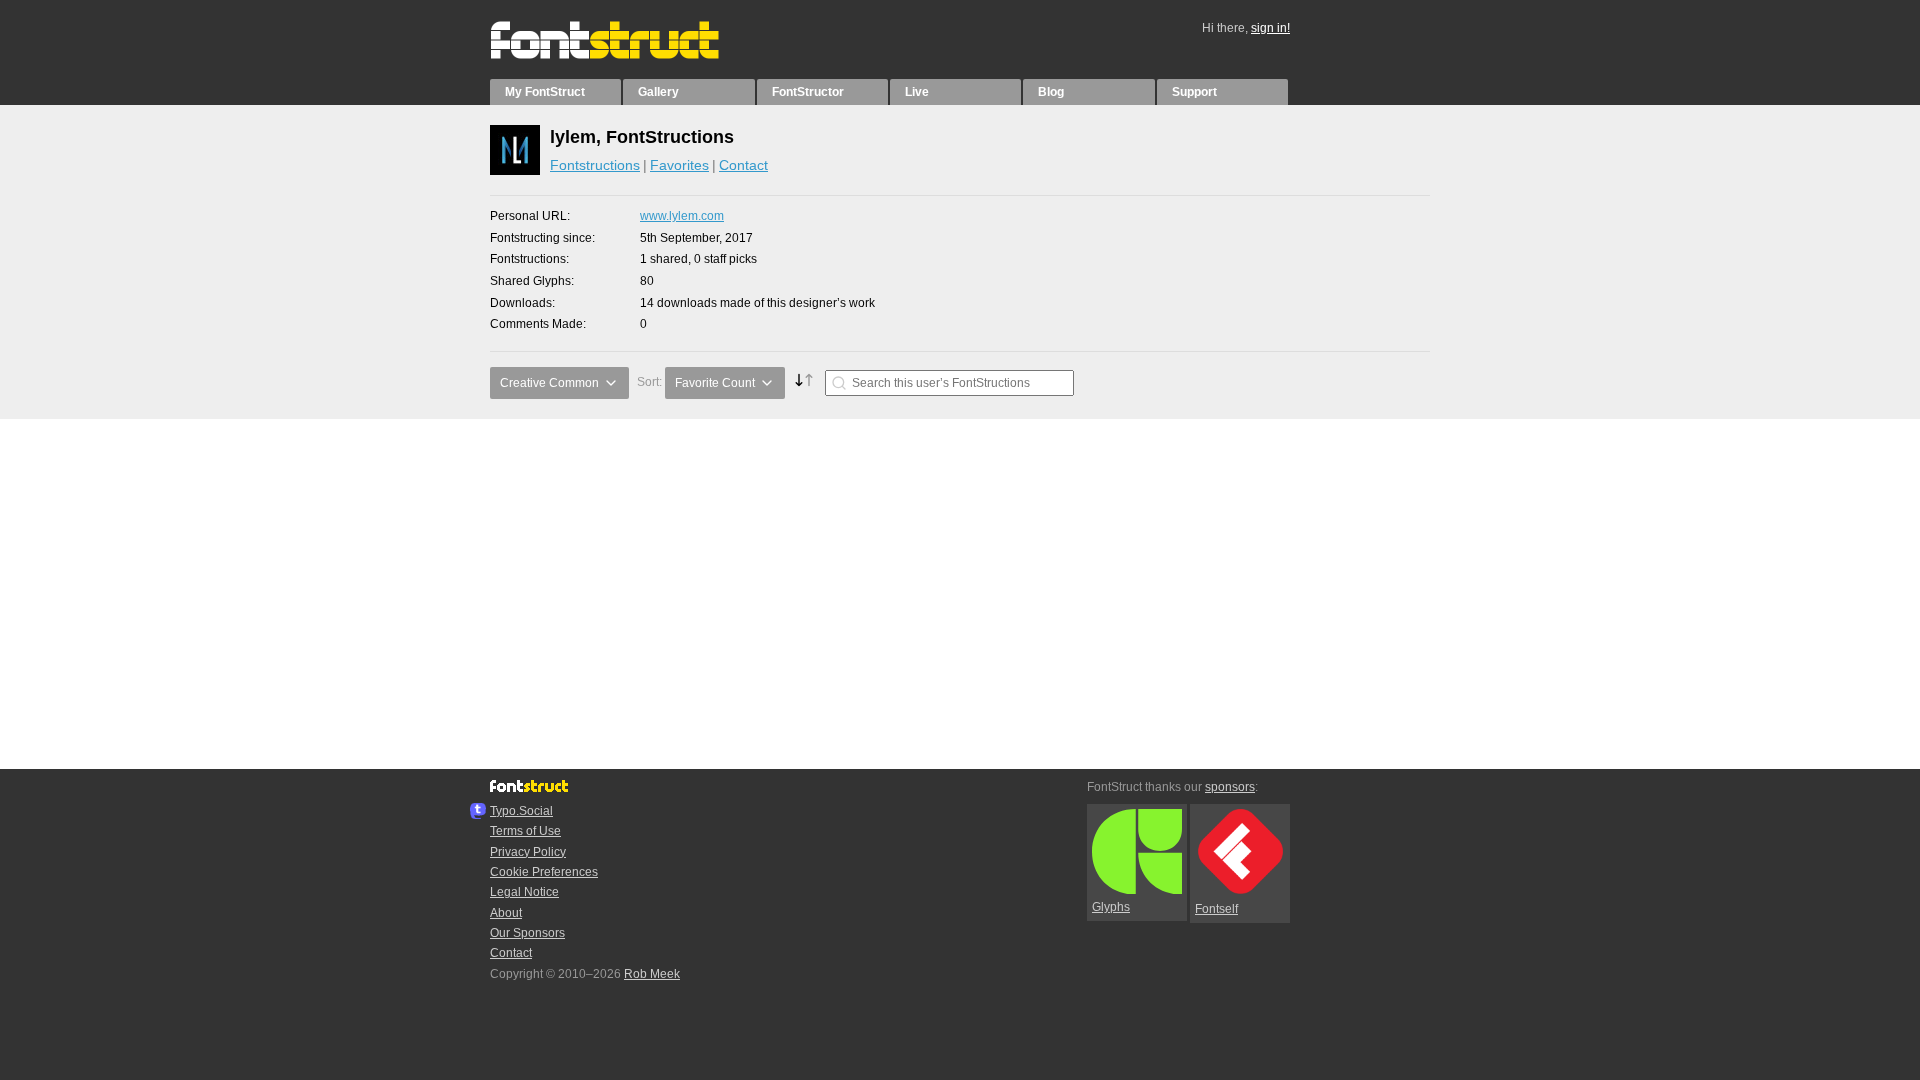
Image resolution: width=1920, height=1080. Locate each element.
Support (1194, 92)
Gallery (658, 92)
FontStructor (808, 92)
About (506, 913)
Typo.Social (521, 811)
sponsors (1230, 787)
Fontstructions (595, 165)
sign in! (1270, 28)
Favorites (679, 165)
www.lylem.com (682, 216)
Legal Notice (524, 892)
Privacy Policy (528, 852)
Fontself (1216, 909)
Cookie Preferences (544, 872)
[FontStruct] (625, 55)
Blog (1051, 92)
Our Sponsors (527, 933)
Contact (743, 165)
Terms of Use (525, 831)
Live (917, 92)
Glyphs (1111, 907)
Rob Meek (652, 974)
